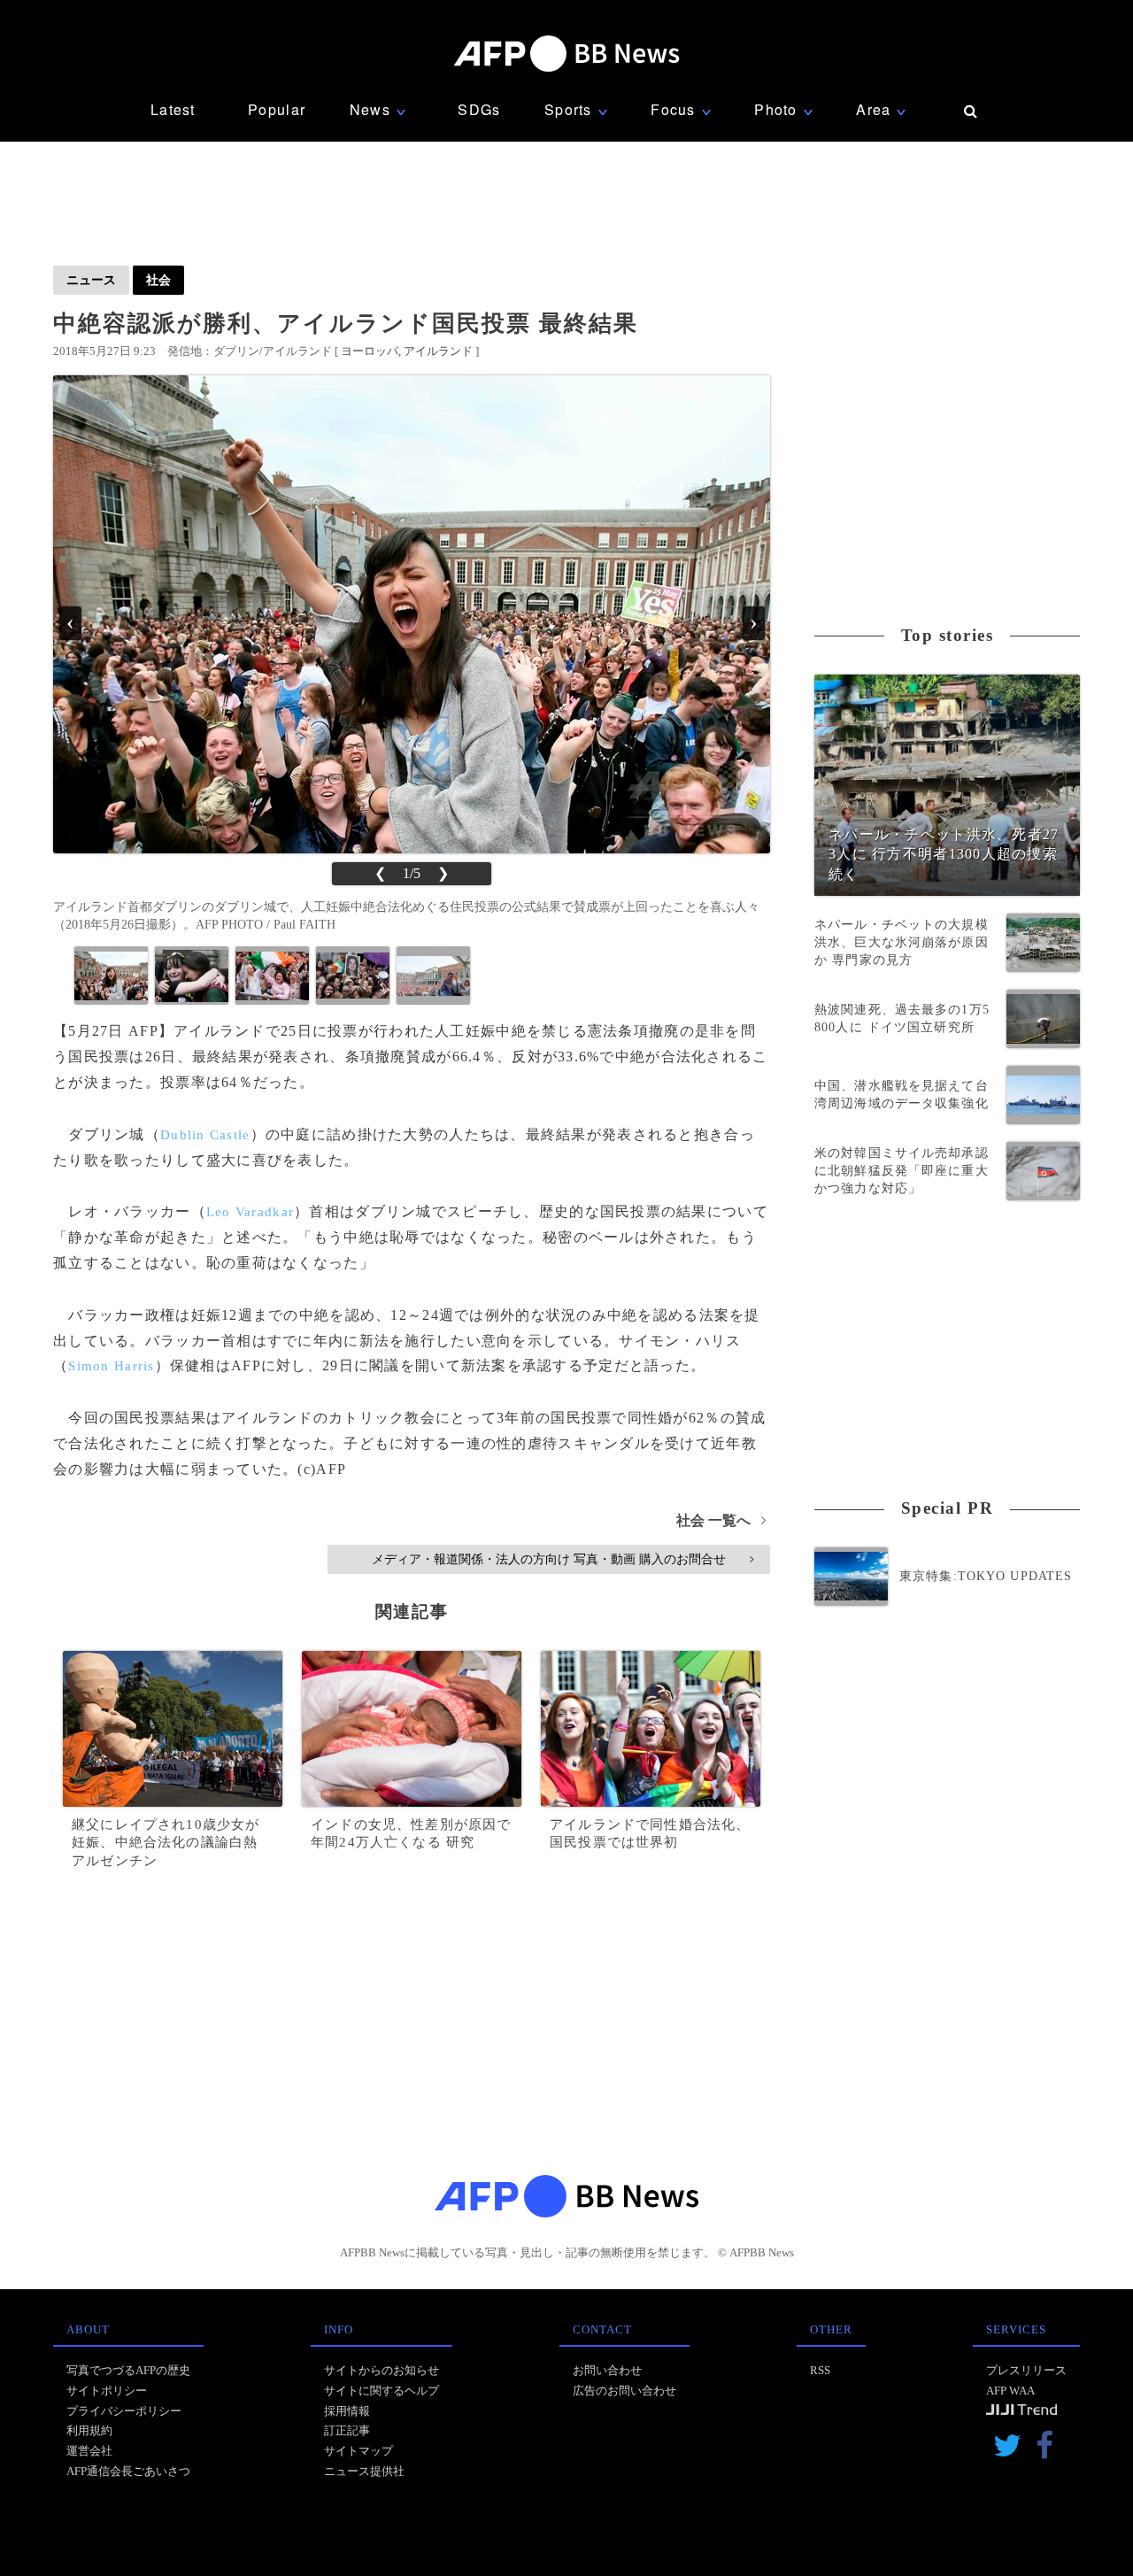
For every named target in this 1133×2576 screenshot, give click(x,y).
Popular (277, 109)
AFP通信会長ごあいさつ (128, 2471)
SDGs (479, 109)
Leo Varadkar (250, 1212)
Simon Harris (111, 1366)
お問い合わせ (607, 2370)
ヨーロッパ (370, 351)
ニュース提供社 (364, 2471)
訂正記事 (347, 2430)
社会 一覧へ (721, 1520)
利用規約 (89, 2430)
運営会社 (89, 2451)
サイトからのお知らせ (382, 2370)
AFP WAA (1010, 2391)
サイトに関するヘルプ (382, 2391)
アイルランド (438, 351)
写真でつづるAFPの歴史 (128, 2370)
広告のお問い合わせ (624, 2391)
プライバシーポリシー (124, 2411)
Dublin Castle (205, 1135)
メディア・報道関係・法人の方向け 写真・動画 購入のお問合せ (563, 1559)
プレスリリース (1026, 2370)
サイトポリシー (107, 2391)
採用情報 (347, 2411)
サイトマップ (358, 2451)
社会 (158, 280)
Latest (173, 109)
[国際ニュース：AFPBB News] (566, 54)
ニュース (91, 280)
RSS (820, 2370)
